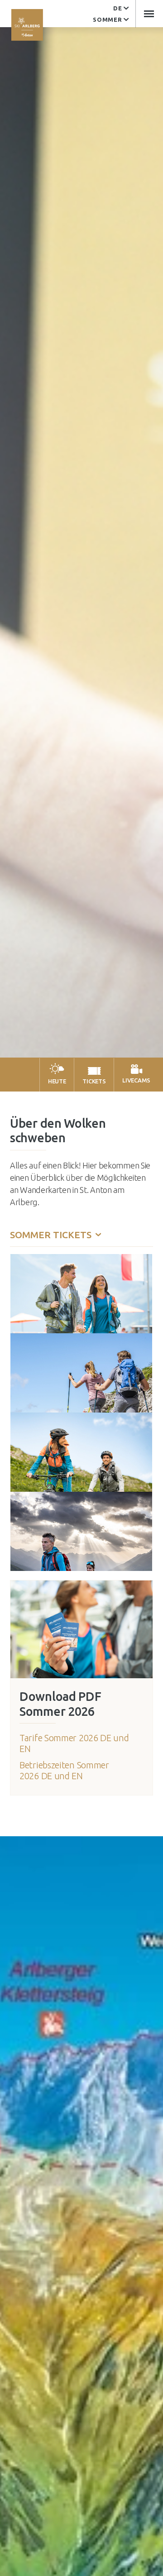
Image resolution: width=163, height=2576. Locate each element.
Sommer (107, 19)
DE (117, 8)
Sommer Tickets (52, 1235)
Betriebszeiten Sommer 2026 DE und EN (64, 1770)
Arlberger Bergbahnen (27, 25)
